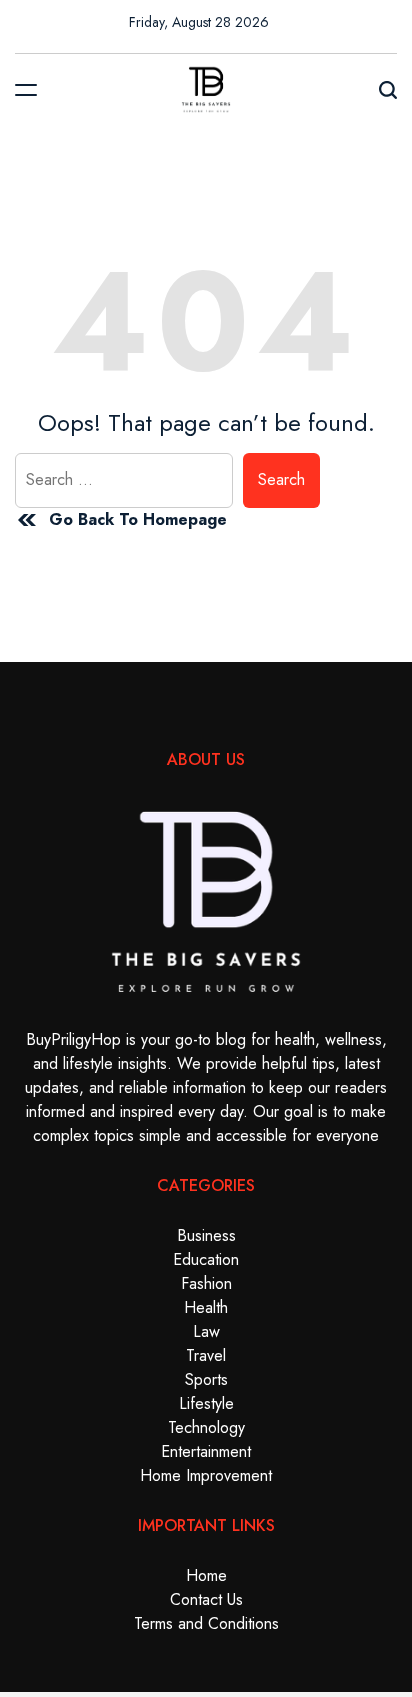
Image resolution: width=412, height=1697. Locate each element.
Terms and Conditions (206, 1623)
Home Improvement (206, 1475)
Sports (206, 1379)
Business (206, 1235)
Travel (206, 1355)
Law (206, 1331)
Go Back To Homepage (138, 519)
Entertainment (206, 1451)
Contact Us (206, 1599)
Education (206, 1259)
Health (206, 1307)
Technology (206, 1427)
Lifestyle (206, 1403)
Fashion (206, 1283)
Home (206, 1575)
